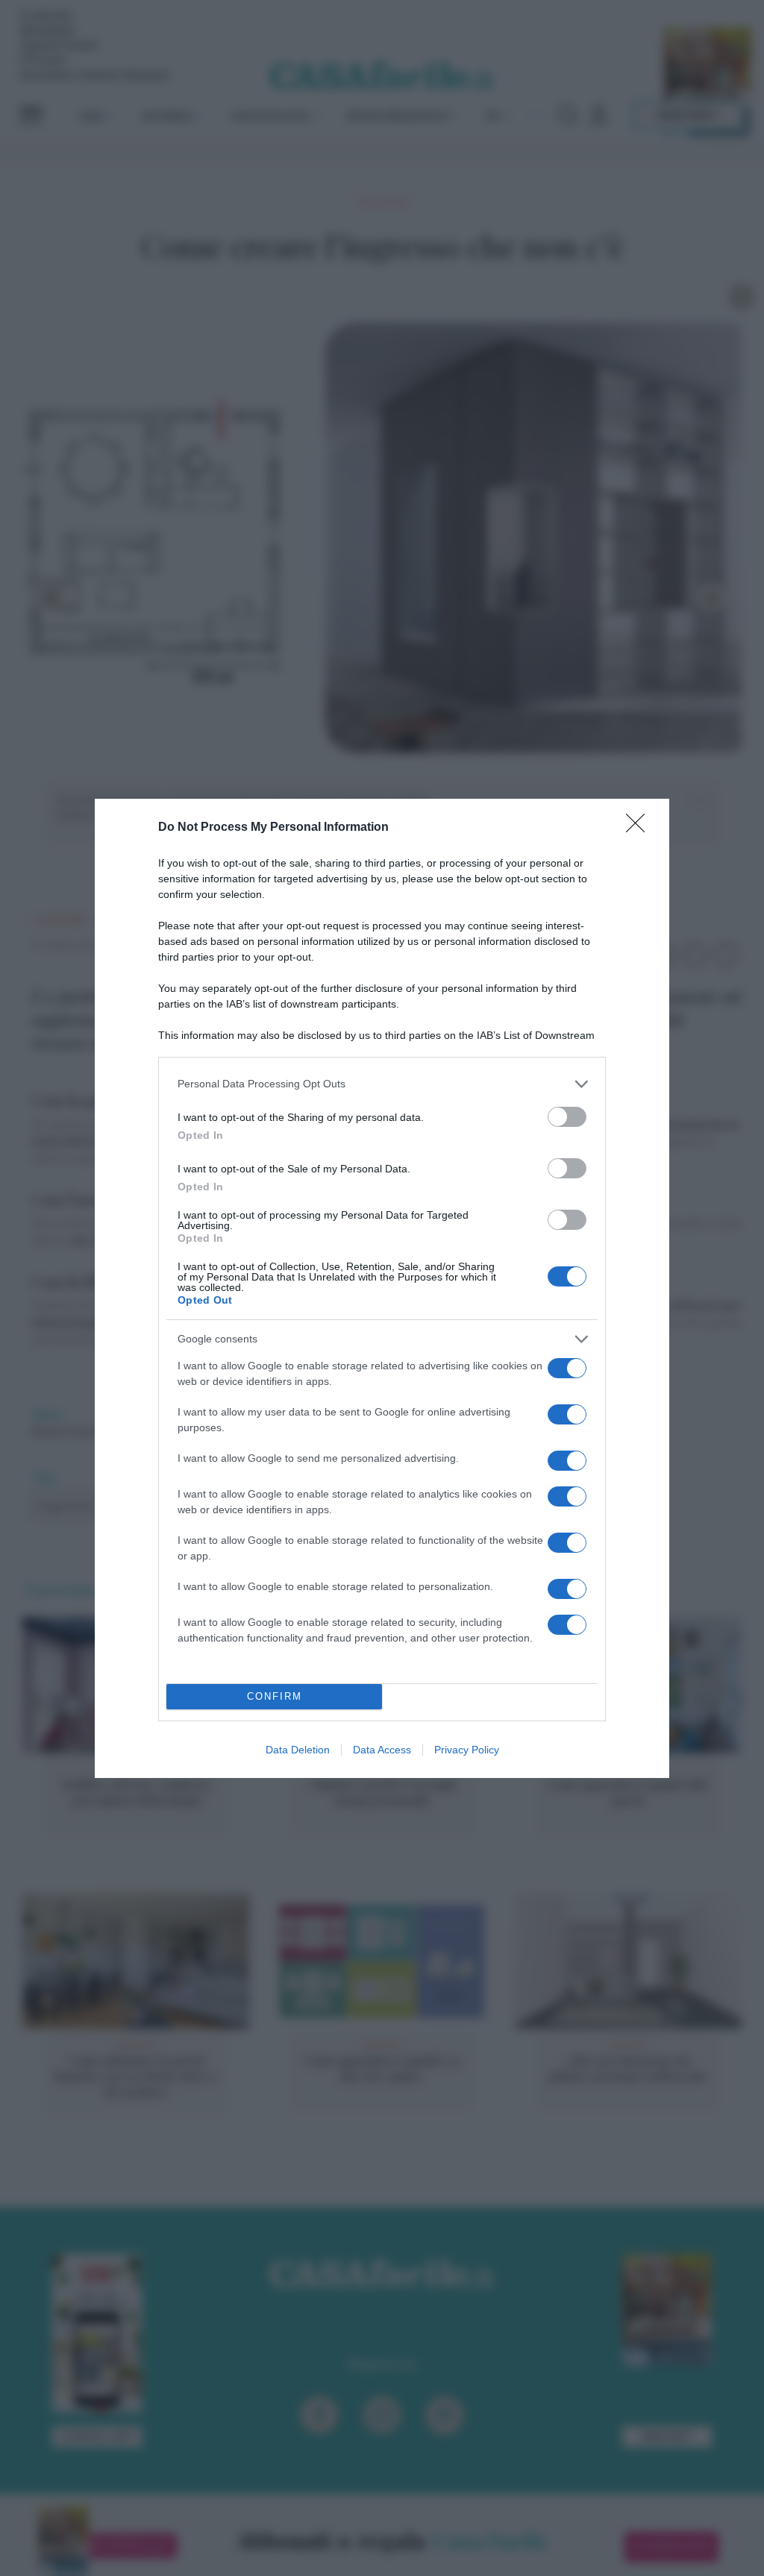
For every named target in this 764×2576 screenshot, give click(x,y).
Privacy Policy (467, 1750)
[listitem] (382, 1084)
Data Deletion (298, 1750)
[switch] (567, 1117)
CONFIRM (275, 1696)
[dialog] (382, 1288)
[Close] (640, 828)
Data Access (382, 1750)
